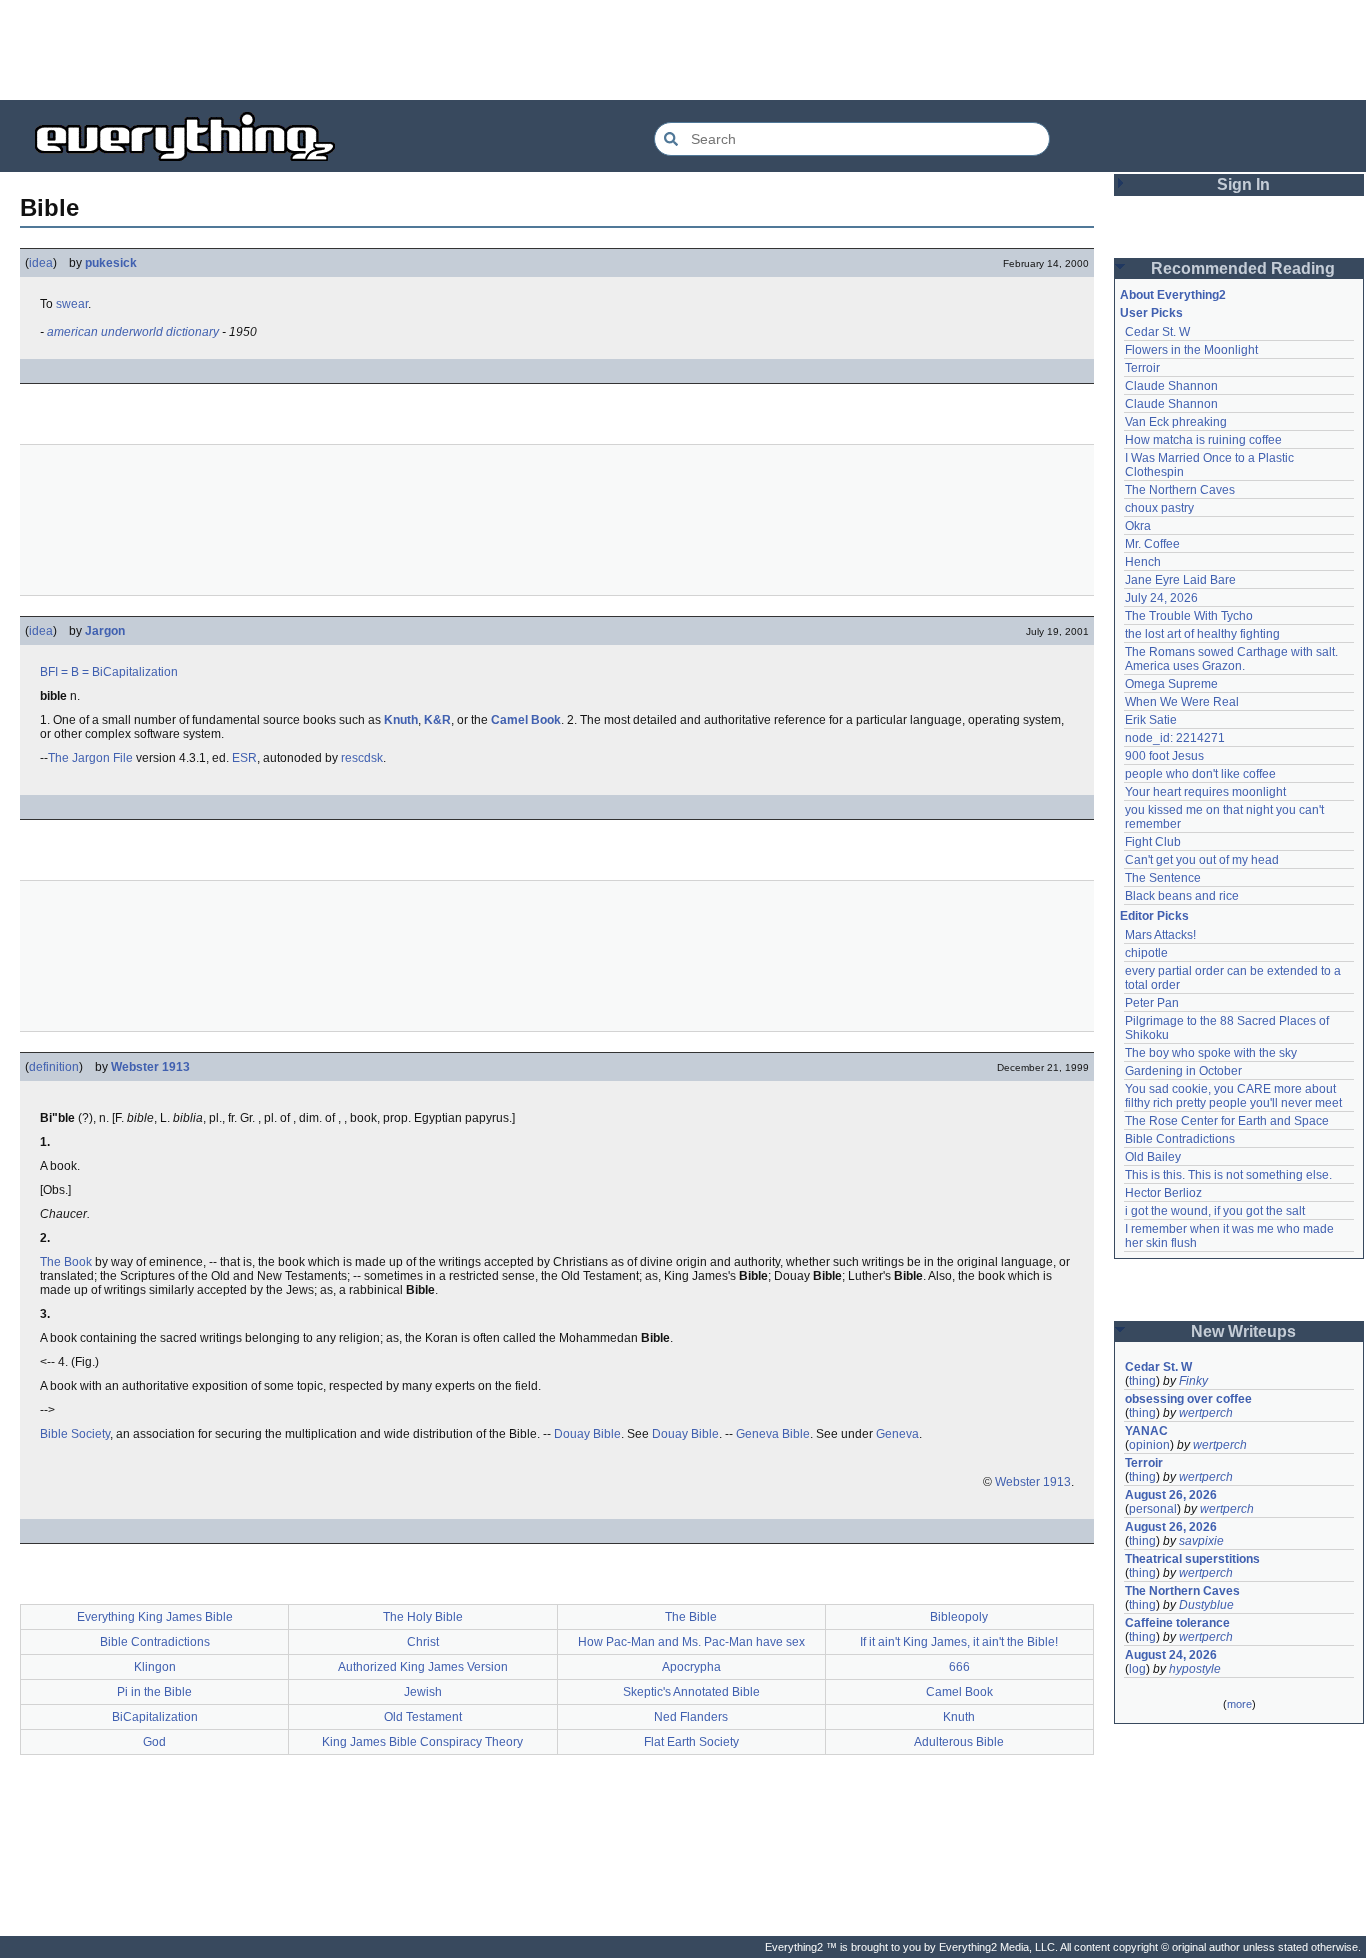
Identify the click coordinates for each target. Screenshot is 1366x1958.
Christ (423, 1642)
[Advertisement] (683, 50)
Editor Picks (1154, 916)
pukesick (111, 263)
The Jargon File (90, 758)
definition (54, 1067)
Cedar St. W (1157, 332)
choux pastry (1159, 508)
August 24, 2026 (1171, 1655)
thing (1142, 1381)
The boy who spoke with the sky (1211, 1053)
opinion (1149, 1445)
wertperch (1206, 1413)
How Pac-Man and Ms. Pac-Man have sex (691, 1642)
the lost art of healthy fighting (1202, 634)
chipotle (1146, 953)
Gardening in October (1183, 1071)
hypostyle (1195, 1669)
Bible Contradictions (155, 1642)
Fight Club (1153, 842)
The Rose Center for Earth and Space (1227, 1121)
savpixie (1201, 1541)
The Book (66, 1262)
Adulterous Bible (959, 1742)
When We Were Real (1182, 702)
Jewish (423, 1692)
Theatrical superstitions (1192, 1559)
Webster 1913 (150, 1067)
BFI (49, 672)
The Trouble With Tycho (1189, 616)
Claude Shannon (1171, 386)
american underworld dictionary (133, 332)
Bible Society (75, 1434)
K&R (437, 720)
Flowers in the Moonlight (1191, 350)
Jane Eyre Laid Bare (1180, 580)
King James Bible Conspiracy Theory (422, 1742)
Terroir (1142, 368)
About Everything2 (1173, 295)
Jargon (105, 631)
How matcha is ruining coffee (1203, 440)
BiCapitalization (135, 672)
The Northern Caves (1180, 490)
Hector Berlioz (1163, 1193)
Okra (1138, 526)
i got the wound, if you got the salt (1215, 1211)
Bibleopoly (959, 1617)
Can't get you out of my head (1202, 860)
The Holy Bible (423, 1617)
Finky (1193, 1381)
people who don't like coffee (1200, 774)
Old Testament (423, 1717)
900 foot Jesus (1164, 756)
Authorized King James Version (423, 1667)
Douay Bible (587, 1434)
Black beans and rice (1182, 896)
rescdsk (362, 758)
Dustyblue (1206, 1605)
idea (41, 263)
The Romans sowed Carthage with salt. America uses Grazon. (1232, 659)
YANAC (1146, 1431)
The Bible (691, 1617)
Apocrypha (691, 1667)
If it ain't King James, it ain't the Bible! (959, 1642)
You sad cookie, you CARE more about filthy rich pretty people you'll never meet (1233, 1096)
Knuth (401, 720)
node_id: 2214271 (1175, 738)
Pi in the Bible (154, 1692)
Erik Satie (1151, 720)
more (1239, 1704)
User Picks (1151, 313)
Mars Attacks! (1160, 935)
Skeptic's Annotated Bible (691, 1692)
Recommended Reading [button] (1243, 268)
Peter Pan (1152, 1003)
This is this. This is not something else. (1228, 1175)
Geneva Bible (773, 1434)
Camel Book (526, 720)
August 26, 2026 (1171, 1495)
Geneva (897, 1434)
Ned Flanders (691, 1717)
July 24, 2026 (1161, 598)
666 (959, 1667)
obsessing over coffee (1188, 1399)
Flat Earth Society (691, 1742)
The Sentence (1163, 878)
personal (1153, 1509)
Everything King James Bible (155, 1617)
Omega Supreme (1171, 684)
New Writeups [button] (1243, 1331)
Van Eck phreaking (1176, 422)
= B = (75, 672)
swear (72, 304)
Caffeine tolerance (1177, 1623)
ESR (244, 758)
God (154, 1742)
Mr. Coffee (1152, 544)
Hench (1143, 562)
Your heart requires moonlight (1205, 792)
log (1137, 1669)
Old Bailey (1153, 1157)
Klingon (155, 1667)
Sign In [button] (1243, 184)
